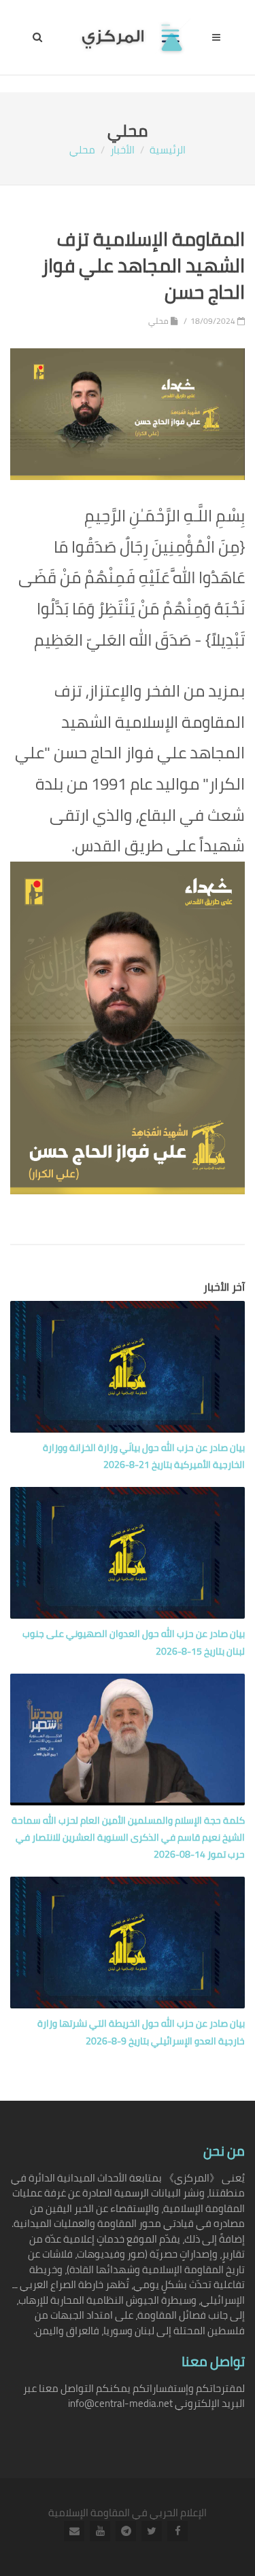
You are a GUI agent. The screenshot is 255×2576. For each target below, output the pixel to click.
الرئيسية (168, 150)
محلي (82, 150)
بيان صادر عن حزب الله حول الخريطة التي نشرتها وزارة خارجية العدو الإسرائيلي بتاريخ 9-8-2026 (141, 2032)
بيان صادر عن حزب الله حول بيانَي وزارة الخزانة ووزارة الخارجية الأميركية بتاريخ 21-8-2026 (144, 1456)
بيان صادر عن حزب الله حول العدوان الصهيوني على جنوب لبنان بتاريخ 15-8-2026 (134, 1642)
